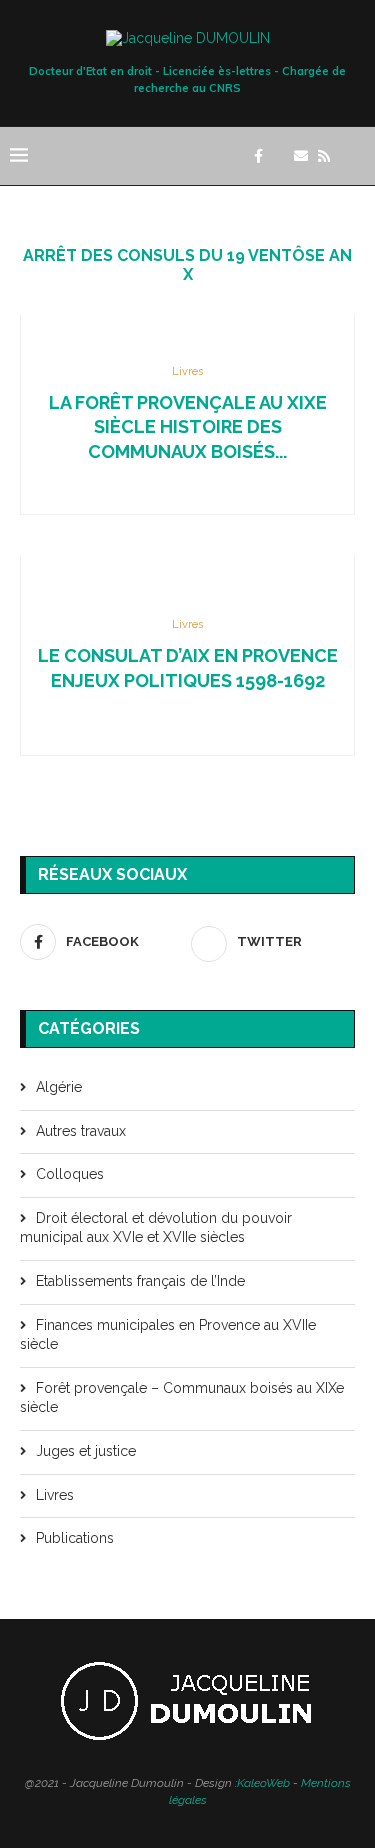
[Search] (355, 156)
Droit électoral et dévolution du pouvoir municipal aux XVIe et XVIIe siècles (156, 1228)
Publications (75, 1538)
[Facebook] (258, 156)
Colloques (70, 1174)
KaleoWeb (263, 1783)
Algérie (59, 1087)
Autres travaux (81, 1131)
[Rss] (324, 156)
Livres (55, 1495)
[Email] (301, 156)
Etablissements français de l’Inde (140, 1281)
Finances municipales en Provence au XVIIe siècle (168, 1335)
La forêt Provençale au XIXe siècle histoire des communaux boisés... (188, 427)
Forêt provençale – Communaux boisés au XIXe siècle (182, 1398)
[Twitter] (278, 156)
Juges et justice (86, 1451)
